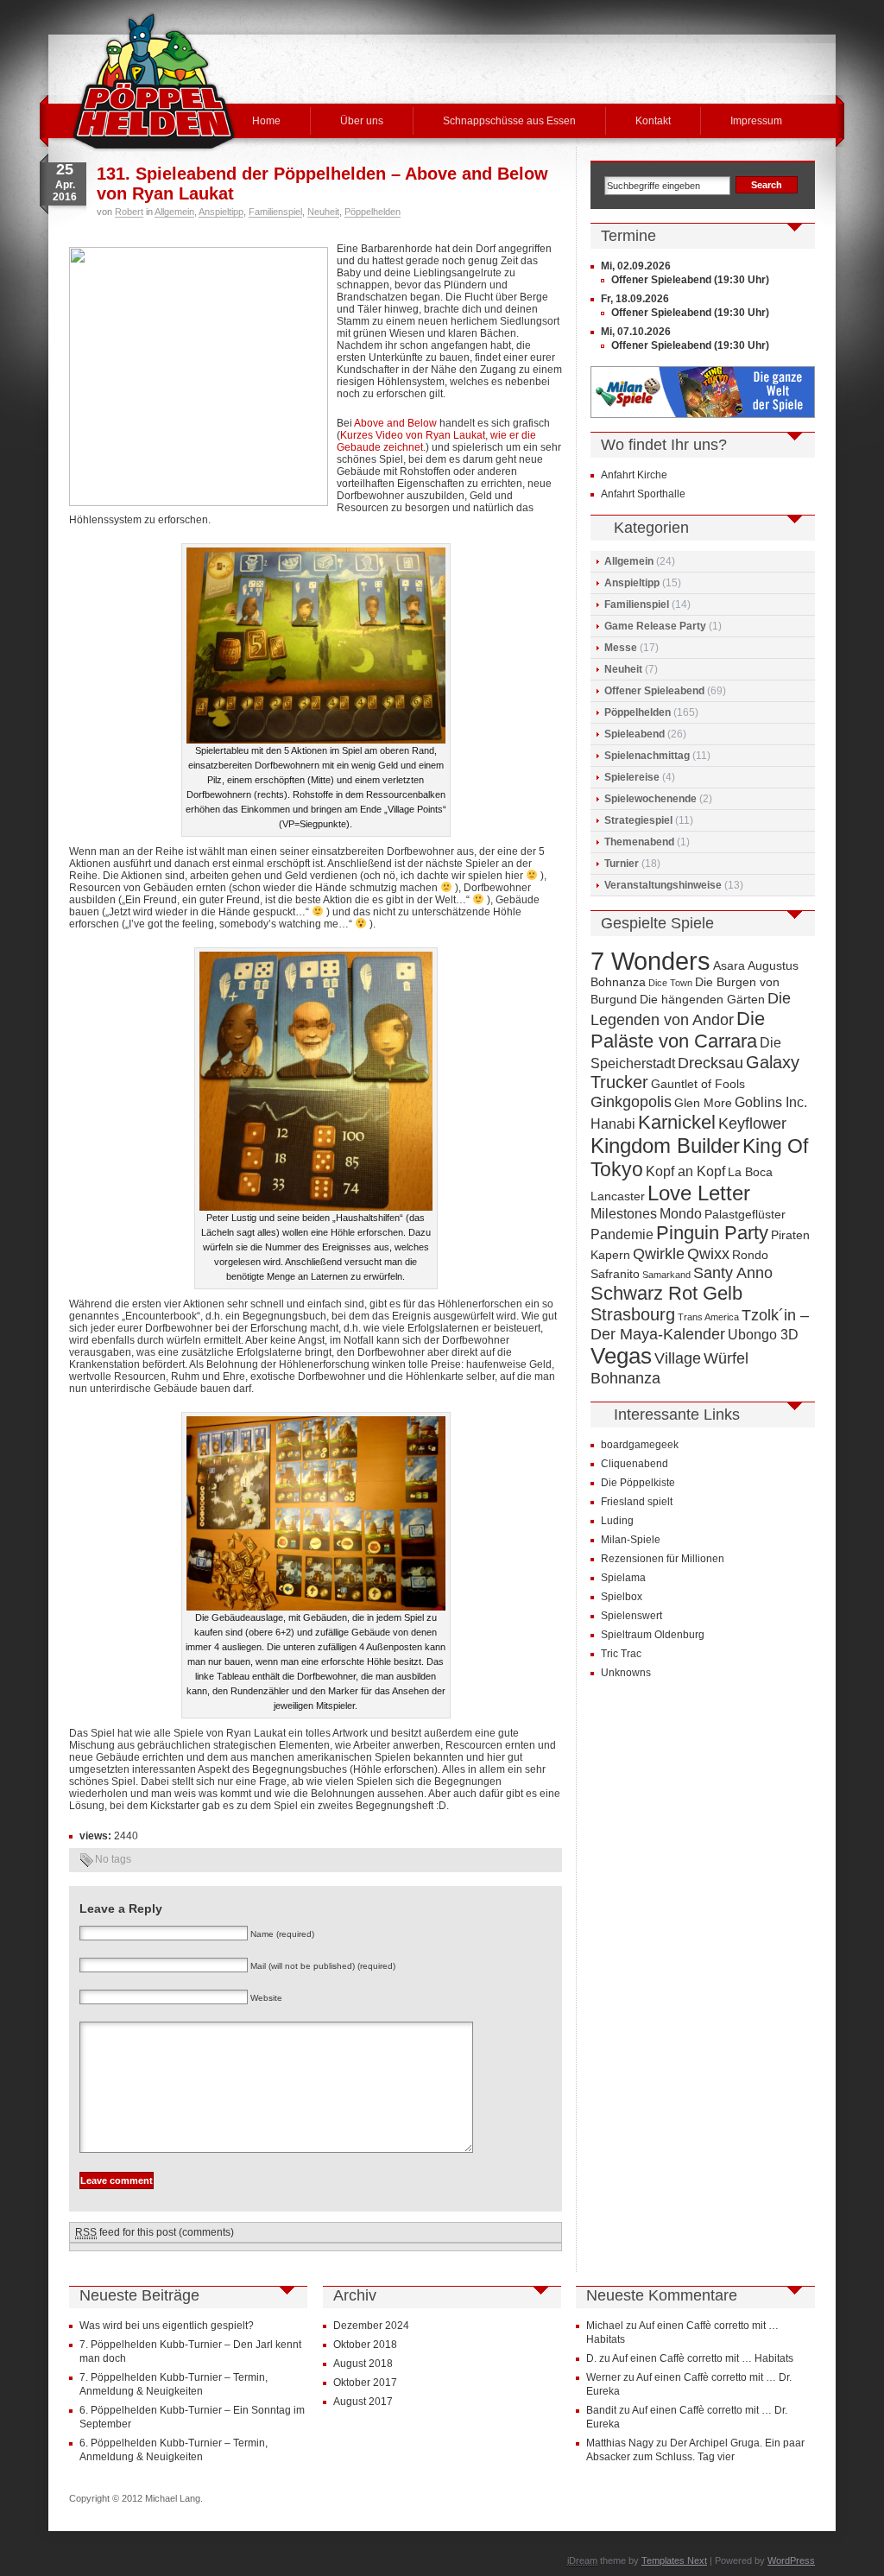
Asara (729, 966)
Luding (617, 1521)
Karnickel (677, 1122)
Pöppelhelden (373, 212)
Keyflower (752, 1123)
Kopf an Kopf (685, 1171)
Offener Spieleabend (654, 691)
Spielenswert (631, 1616)
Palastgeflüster (745, 1215)
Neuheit (323, 212)
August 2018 (363, 2364)
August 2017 (363, 2402)
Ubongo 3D (763, 1334)
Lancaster (618, 1196)
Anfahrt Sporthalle (643, 494)
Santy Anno (733, 1272)
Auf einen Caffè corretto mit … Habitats (703, 2358)
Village (678, 1358)
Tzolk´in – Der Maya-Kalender (700, 1324)
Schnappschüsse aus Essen (509, 121)
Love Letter (699, 1193)
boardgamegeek (640, 1445)
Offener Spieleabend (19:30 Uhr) (690, 280)
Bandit (601, 2410)
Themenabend (639, 842)
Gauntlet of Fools (698, 1084)
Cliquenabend (635, 1464)
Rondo (750, 1255)
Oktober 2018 (365, 2345)
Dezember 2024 (371, 2326)
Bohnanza (618, 982)
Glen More (703, 1103)
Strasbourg (633, 1314)
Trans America (708, 1317)
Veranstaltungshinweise (663, 885)
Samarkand (666, 1275)
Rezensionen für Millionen (663, 1559)
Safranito (615, 1274)
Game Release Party (655, 626)
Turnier (622, 864)
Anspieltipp (221, 212)
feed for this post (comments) (155, 2232)
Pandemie (622, 1234)
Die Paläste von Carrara (678, 1030)
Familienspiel (275, 212)
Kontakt (653, 121)
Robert (129, 212)
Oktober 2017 (365, 2383)
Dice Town (670, 983)
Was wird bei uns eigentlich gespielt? (167, 2326)
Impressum (756, 121)
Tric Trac (621, 1654)
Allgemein (174, 212)
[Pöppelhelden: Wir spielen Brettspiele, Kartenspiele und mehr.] (154, 81)
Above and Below (395, 423)
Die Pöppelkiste (638, 1483)
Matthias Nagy (620, 2443)
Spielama (623, 1578)
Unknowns (626, 1673)
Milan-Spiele (631, 1540)
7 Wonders (650, 961)
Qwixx (708, 1253)
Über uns (362, 121)
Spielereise (632, 777)
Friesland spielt (637, 1502)
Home (266, 121)
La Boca (750, 1172)
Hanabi (613, 1123)
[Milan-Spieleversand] (703, 415)
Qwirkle (659, 1253)
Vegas (621, 1356)
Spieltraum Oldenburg (653, 1635)
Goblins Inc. (771, 1102)
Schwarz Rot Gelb (666, 1293)
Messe (621, 648)
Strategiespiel (638, 820)
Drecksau (710, 1063)
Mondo (681, 1213)
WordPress (791, 2560)
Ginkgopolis (631, 1101)
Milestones (624, 1213)
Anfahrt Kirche (634, 475)
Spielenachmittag (647, 756)
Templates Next (674, 2560)
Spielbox (622, 1597)
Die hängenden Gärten (702, 1000)
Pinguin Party (712, 1233)
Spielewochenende (650, 799)
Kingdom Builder (665, 1146)
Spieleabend (635, 734)
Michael (605, 2326)
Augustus (773, 966)
